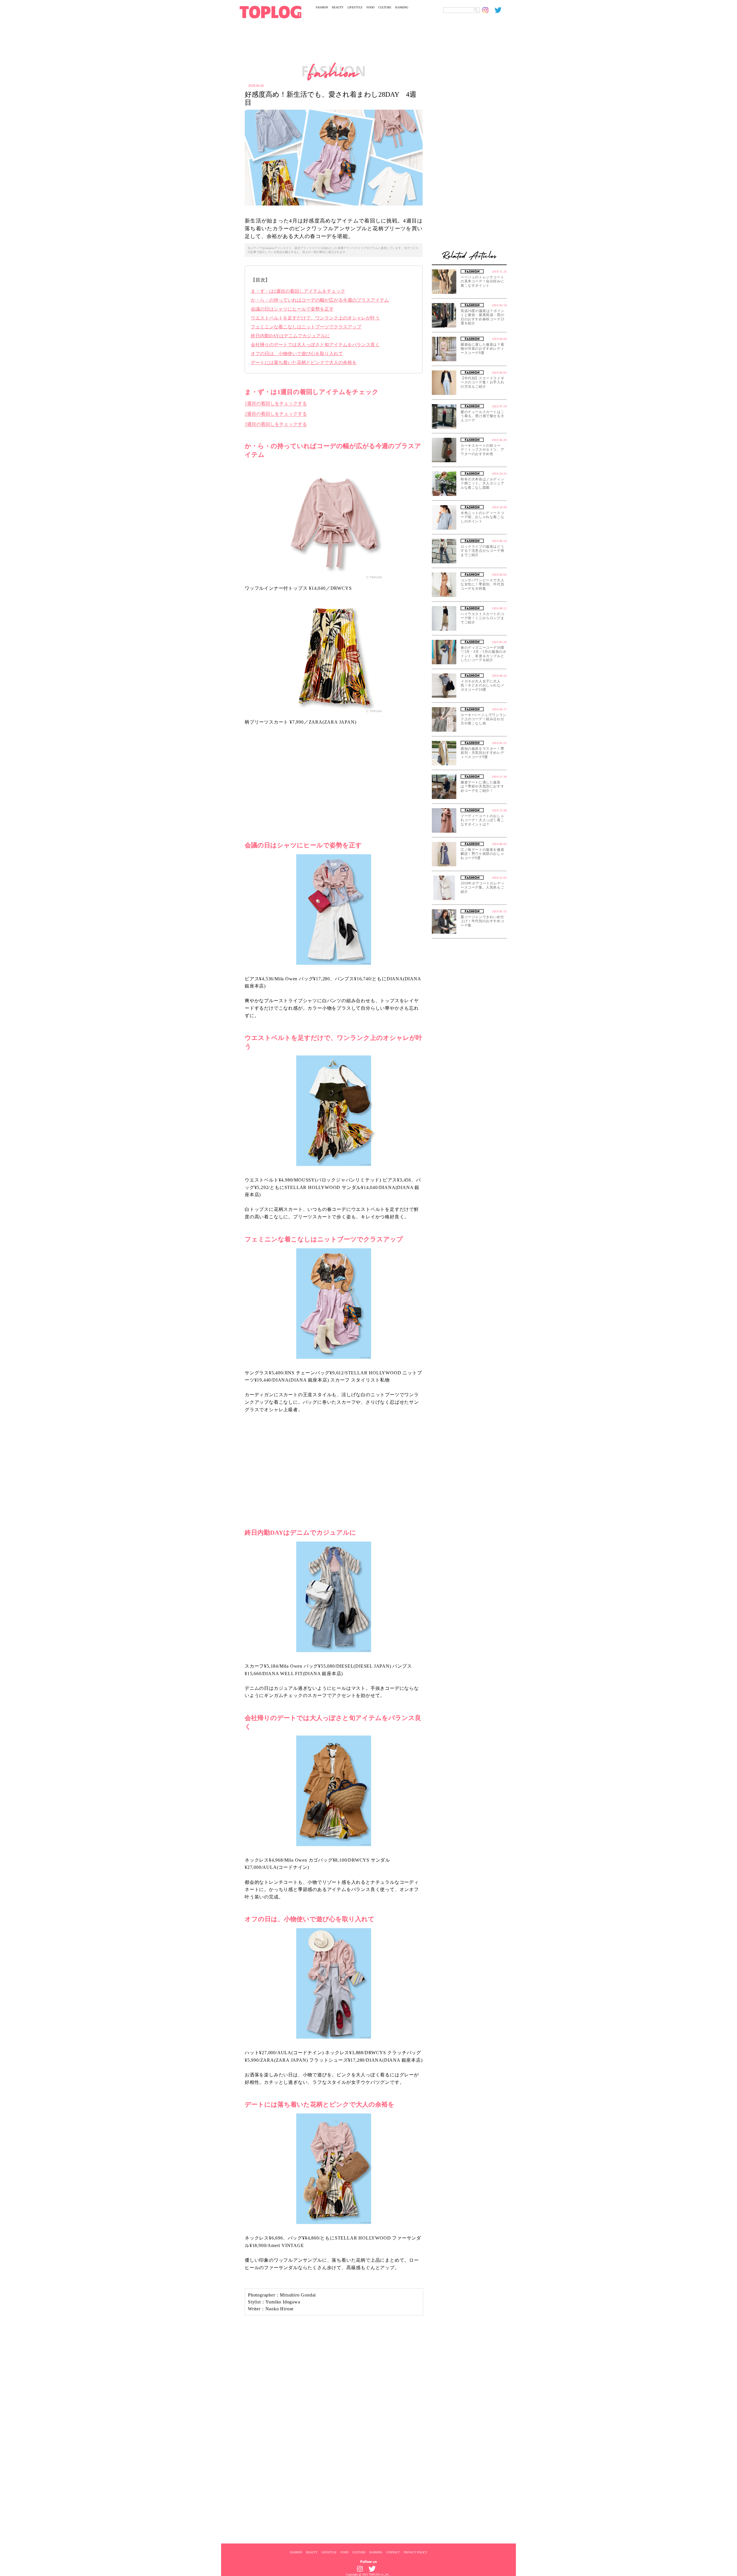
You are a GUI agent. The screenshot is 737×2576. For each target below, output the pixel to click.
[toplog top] (270, 12)
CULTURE (385, 7)
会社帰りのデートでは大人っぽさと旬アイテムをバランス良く (315, 345)
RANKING (402, 7)
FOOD (370, 7)
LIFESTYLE (355, 7)
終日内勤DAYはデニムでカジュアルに (290, 336)
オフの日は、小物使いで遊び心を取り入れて (297, 354)
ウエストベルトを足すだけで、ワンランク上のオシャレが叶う (315, 318)
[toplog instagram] (489, 10)
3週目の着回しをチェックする (276, 424)
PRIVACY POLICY (415, 2552)
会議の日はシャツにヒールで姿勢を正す (292, 309)
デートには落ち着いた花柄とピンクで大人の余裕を (304, 363)
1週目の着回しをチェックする (276, 403)
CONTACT (393, 2552)
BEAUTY (338, 7)
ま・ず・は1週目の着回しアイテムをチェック (298, 291)
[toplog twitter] (501, 10)
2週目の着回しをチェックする (276, 414)
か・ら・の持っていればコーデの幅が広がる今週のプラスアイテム (320, 300)
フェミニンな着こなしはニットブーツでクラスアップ (306, 327)
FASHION (322, 7)
